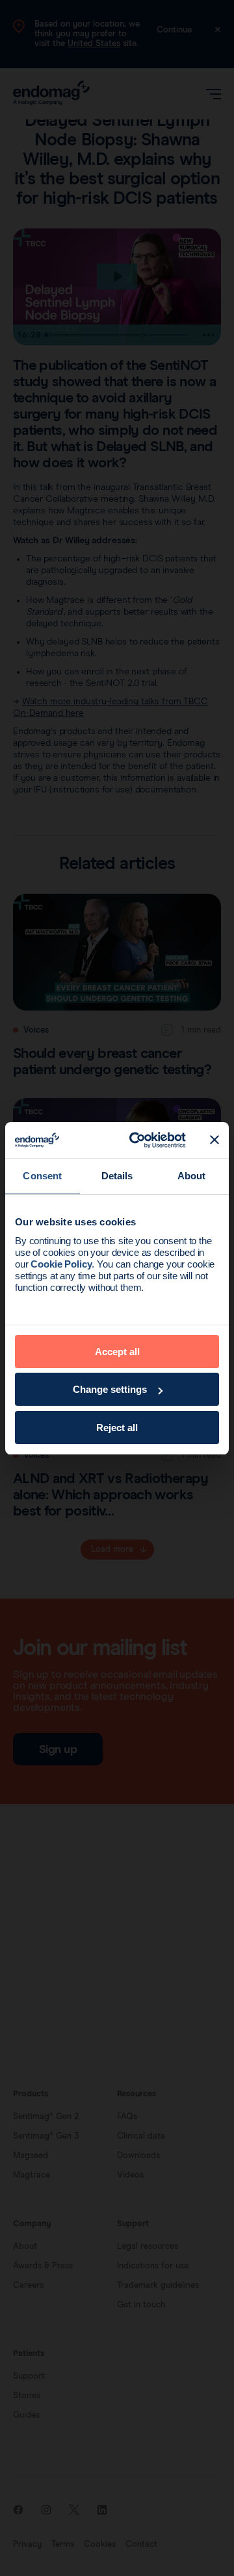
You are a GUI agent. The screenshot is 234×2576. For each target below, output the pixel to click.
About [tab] (192, 1176)
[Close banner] (214, 1140)
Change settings (110, 1389)
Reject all (117, 1428)
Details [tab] (117, 1176)
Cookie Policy (61, 1264)
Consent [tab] (42, 1176)
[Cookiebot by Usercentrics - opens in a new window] (137, 1140)
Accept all (117, 1352)
